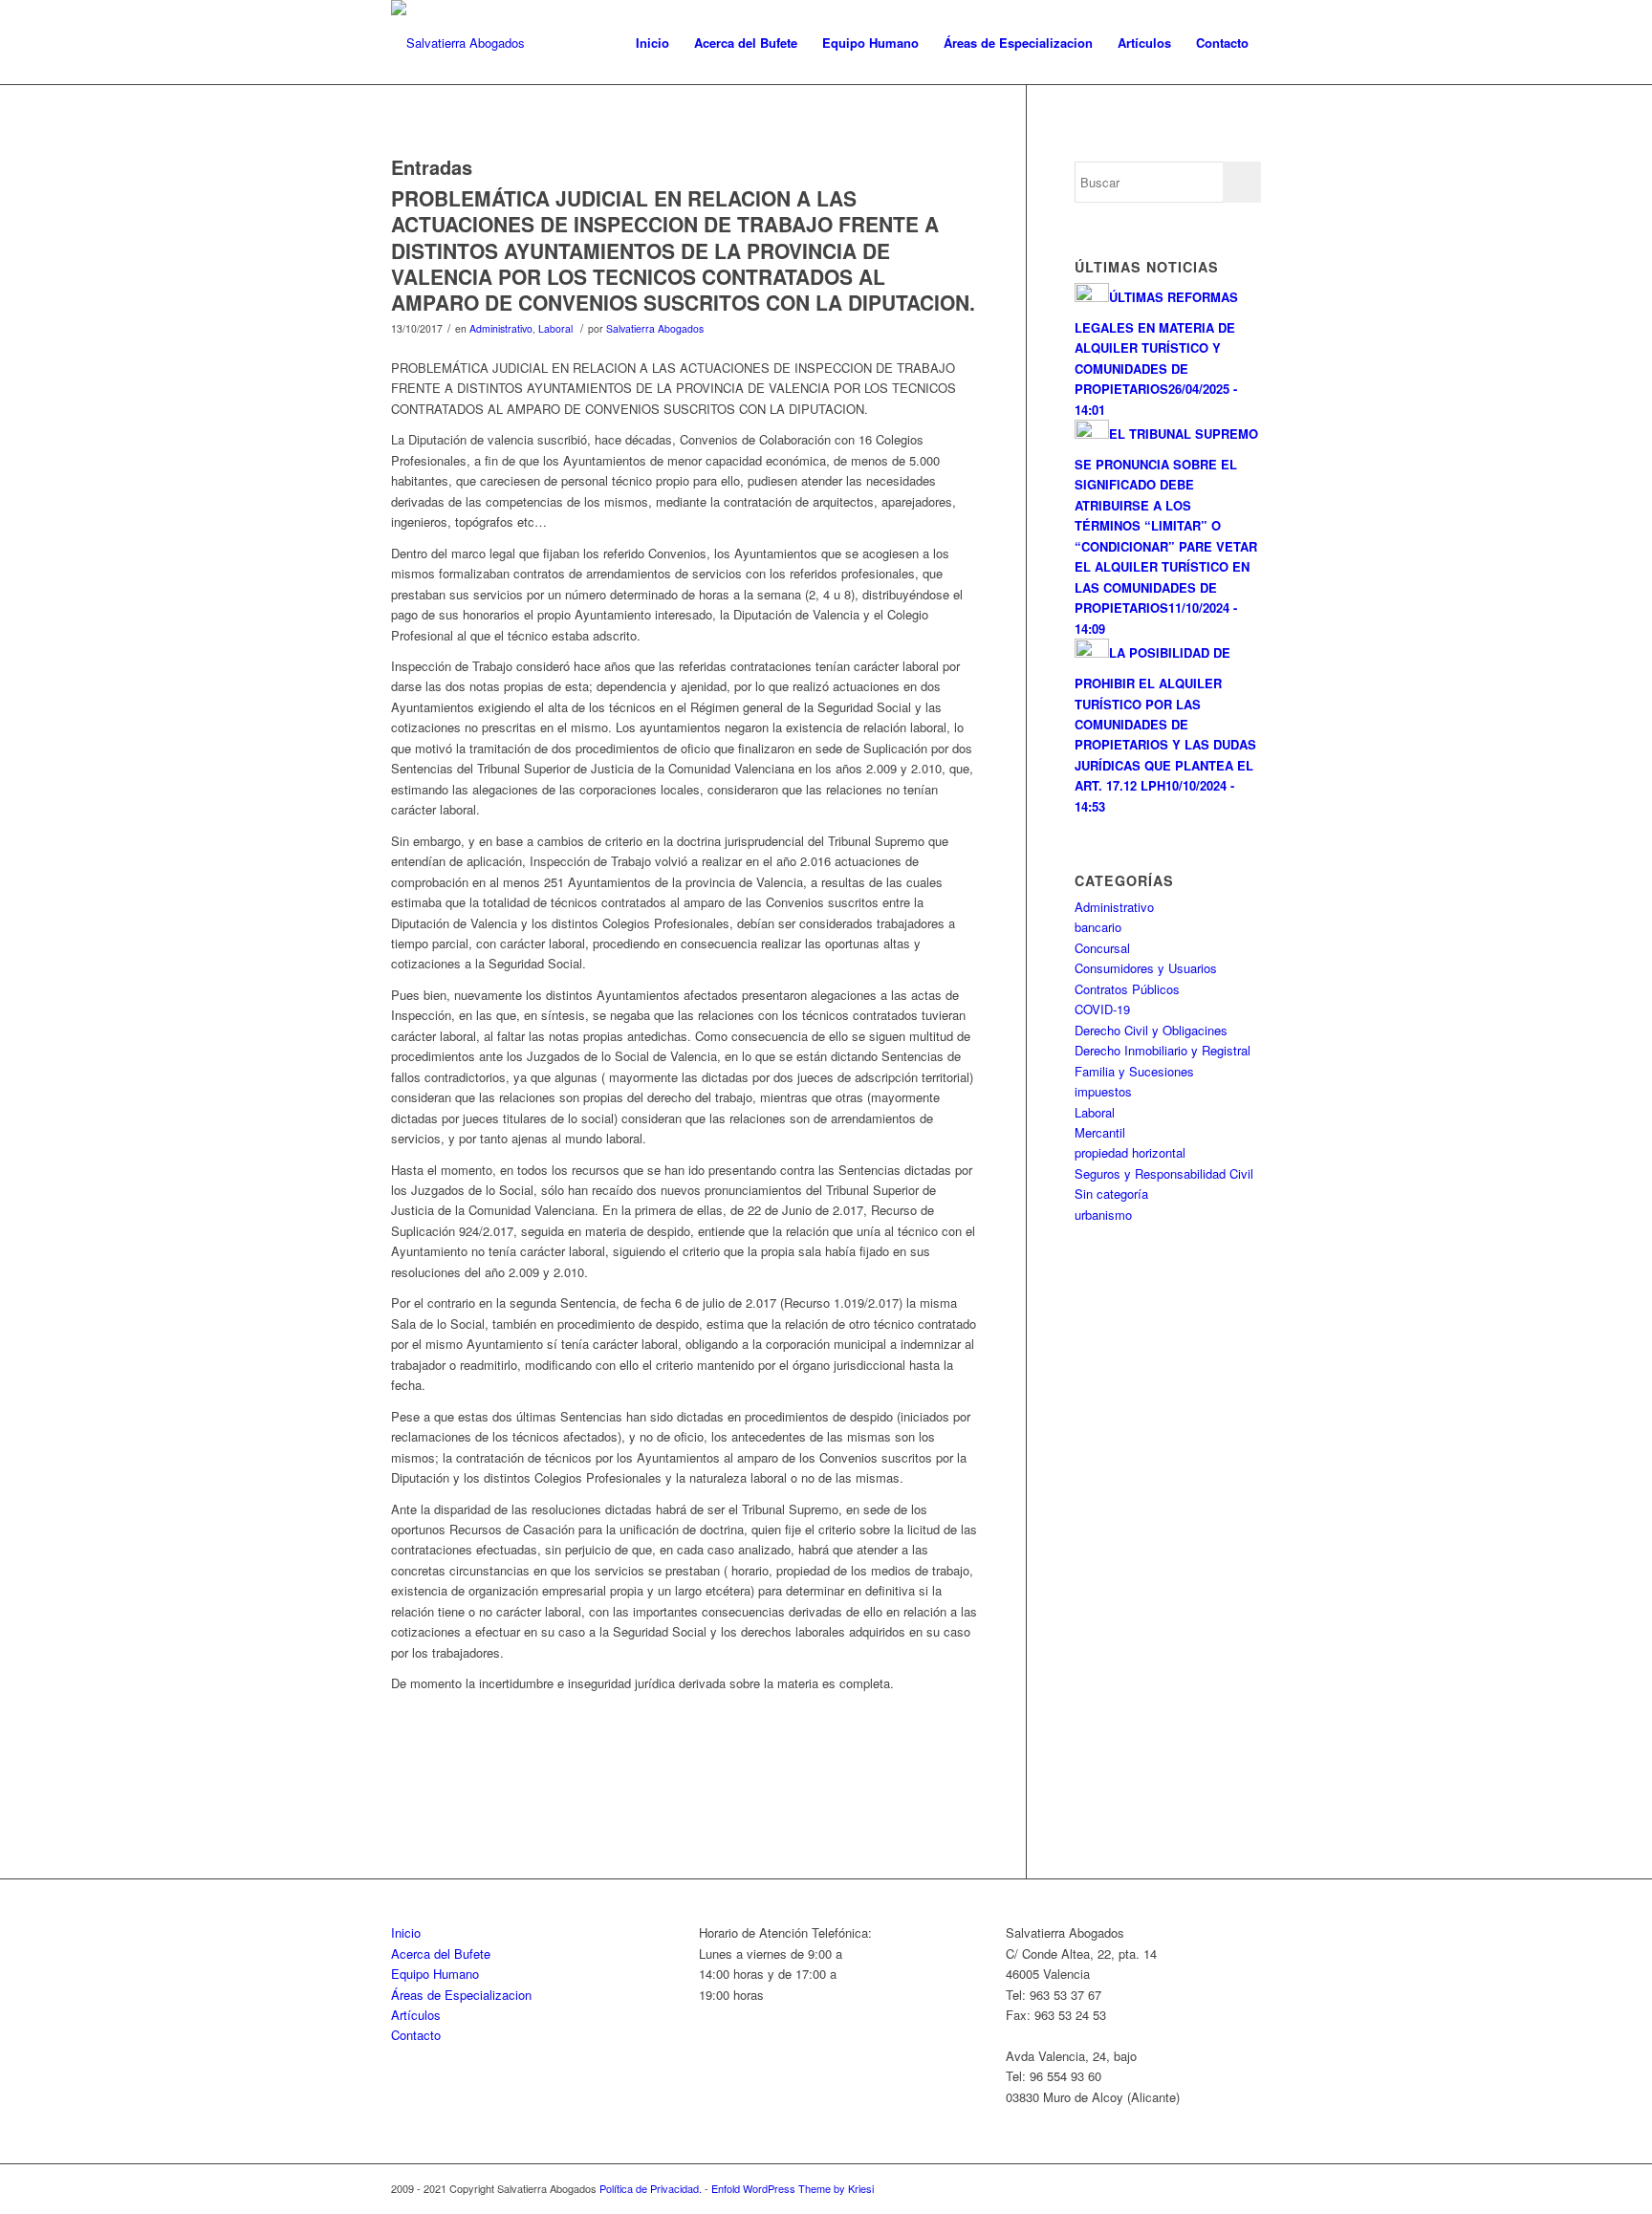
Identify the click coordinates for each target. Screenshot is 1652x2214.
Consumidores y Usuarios (1146, 968)
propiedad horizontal (1130, 1152)
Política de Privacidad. (652, 2188)
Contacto (416, 2035)
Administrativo (501, 328)
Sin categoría (1111, 1194)
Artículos (416, 2015)
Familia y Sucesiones (1134, 1071)
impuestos (1103, 1091)
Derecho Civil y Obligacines (1151, 1030)
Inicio (406, 1932)
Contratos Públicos (1127, 989)
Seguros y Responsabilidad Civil (1164, 1173)
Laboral (555, 328)
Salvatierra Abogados (655, 328)
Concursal (1102, 948)
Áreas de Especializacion (461, 1995)
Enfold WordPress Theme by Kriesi (793, 2188)
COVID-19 (1102, 1009)
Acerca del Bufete (441, 1954)
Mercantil (1100, 1132)
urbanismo (1103, 1215)
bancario (1098, 927)
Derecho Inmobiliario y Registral (1163, 1050)
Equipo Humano (435, 1974)
